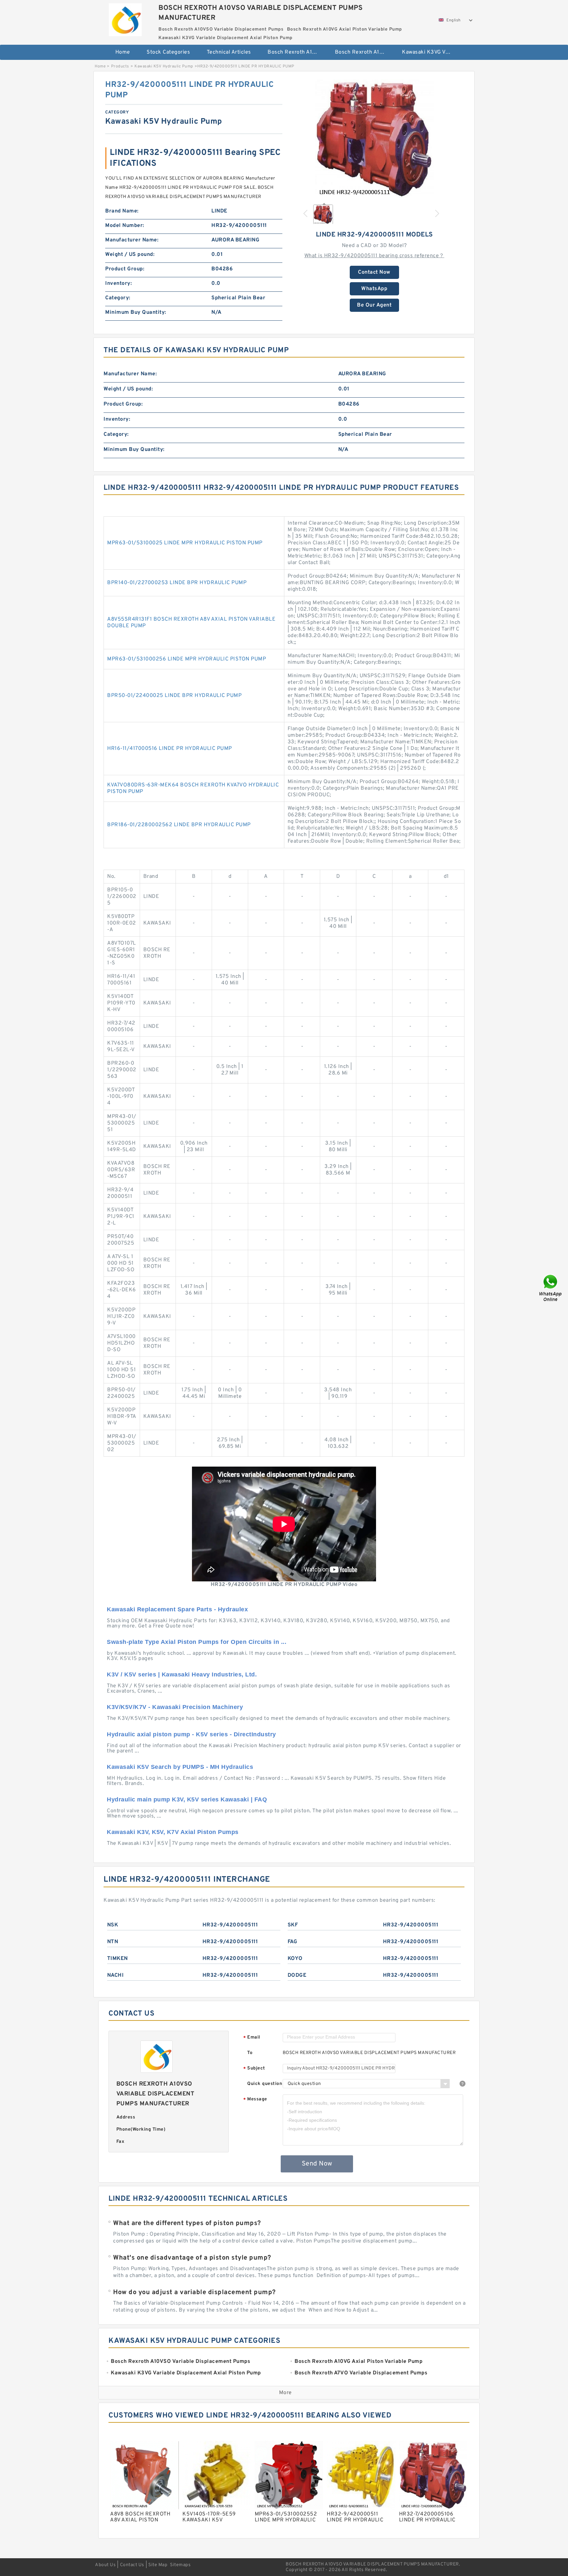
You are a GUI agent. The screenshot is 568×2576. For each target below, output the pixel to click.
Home (123, 52)
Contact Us (132, 2565)
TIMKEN (118, 1959)
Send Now (317, 2164)
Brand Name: (122, 211)
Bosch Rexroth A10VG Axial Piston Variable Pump (364, 52)
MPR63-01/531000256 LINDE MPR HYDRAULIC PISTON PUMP (187, 659)
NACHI (116, 1975)
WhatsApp (374, 289)
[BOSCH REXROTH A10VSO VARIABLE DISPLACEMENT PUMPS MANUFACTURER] (125, 18)
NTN (113, 1942)
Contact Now (374, 272)
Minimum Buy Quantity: (136, 312)
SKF (293, 1925)
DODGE (297, 1975)
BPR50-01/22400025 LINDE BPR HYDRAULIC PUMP (174, 696)
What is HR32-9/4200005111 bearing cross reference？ (374, 256)
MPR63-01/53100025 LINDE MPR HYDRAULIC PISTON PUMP (185, 543)
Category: (118, 298)
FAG (293, 1942)
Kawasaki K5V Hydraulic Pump (164, 66)
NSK (113, 1925)
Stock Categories (168, 52)
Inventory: (118, 284)
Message (255, 2100)
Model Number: (125, 226)
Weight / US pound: (130, 255)
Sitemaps (180, 2565)
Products (120, 66)
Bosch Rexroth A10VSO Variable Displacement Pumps (297, 52)
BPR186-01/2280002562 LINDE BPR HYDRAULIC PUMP (179, 825)
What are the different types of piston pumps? (187, 2223)
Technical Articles (229, 52)
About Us (105, 2565)
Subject (254, 2069)
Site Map (158, 2565)
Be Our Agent (374, 305)
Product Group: (125, 269)
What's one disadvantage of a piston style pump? (192, 2258)
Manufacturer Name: (132, 240)
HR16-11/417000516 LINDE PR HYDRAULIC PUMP (170, 749)
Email (252, 2038)
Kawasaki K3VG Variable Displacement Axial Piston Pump (431, 52)
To (250, 2053)
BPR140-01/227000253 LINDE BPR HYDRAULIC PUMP (177, 583)
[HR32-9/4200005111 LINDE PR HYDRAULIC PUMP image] (374, 139)
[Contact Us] (551, 1288)
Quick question (265, 2084)
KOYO (295, 1959)
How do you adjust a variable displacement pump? (194, 2292)
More (285, 2393)
